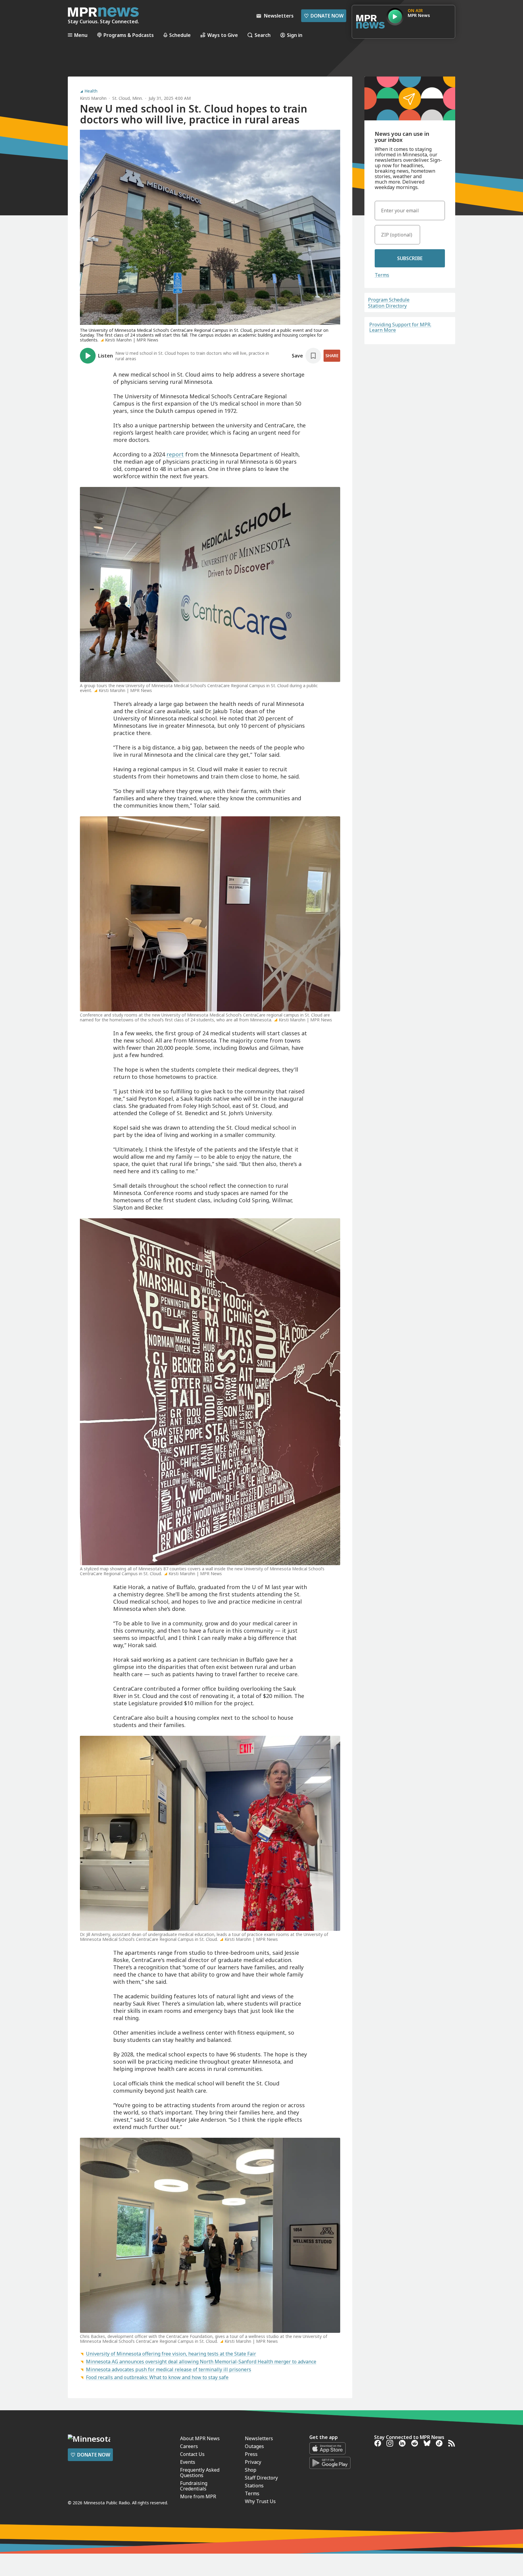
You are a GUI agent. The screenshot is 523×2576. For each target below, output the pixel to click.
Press (251, 2454)
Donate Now (324, 16)
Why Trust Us (260, 2501)
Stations (254, 2486)
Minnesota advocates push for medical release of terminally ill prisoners (169, 2369)
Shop (251, 2470)
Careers (189, 2446)
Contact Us (192, 2454)
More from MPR (198, 2496)
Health (91, 91)
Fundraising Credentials (194, 2486)
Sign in (295, 35)
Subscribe (410, 258)
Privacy (253, 2462)
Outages (254, 2446)
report (175, 454)
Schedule (180, 35)
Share (332, 356)
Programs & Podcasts (129, 35)
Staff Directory (261, 2478)
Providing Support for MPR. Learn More (400, 327)
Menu (81, 35)
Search (263, 35)
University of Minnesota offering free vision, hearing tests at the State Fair (171, 2354)
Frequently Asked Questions (200, 2473)
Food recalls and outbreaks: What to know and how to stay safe (157, 2377)
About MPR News (200, 2438)
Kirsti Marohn (93, 98)
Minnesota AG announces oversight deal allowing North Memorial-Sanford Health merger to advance (201, 2362)
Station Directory (387, 306)
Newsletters (259, 2438)
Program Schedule (389, 300)
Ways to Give (223, 35)
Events (188, 2462)
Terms (382, 275)
